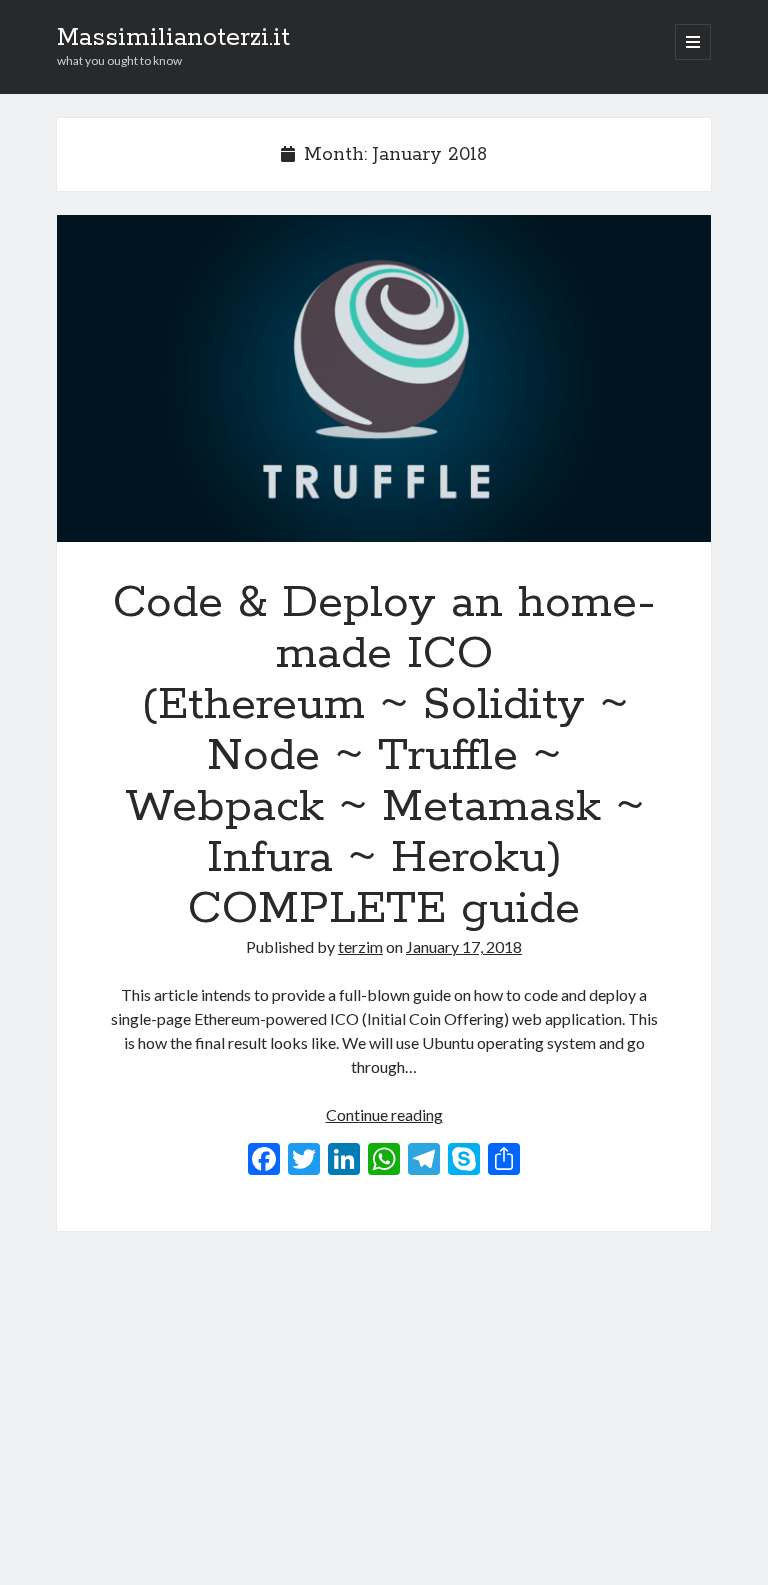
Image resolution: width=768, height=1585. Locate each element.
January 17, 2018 (464, 946)
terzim (360, 946)
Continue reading (384, 1114)
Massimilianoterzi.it (173, 38)
